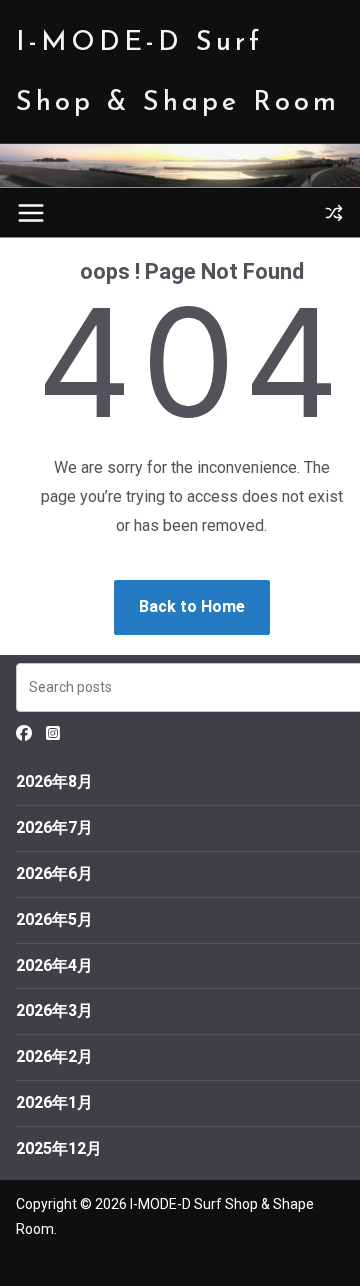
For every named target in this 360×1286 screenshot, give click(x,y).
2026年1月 (54, 1102)
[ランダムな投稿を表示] (334, 213)
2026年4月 (54, 965)
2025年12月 (59, 1148)
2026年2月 (54, 1056)
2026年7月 (54, 827)
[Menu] (31, 213)
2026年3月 (54, 1010)
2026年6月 (54, 873)
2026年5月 (54, 919)
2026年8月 (54, 781)
